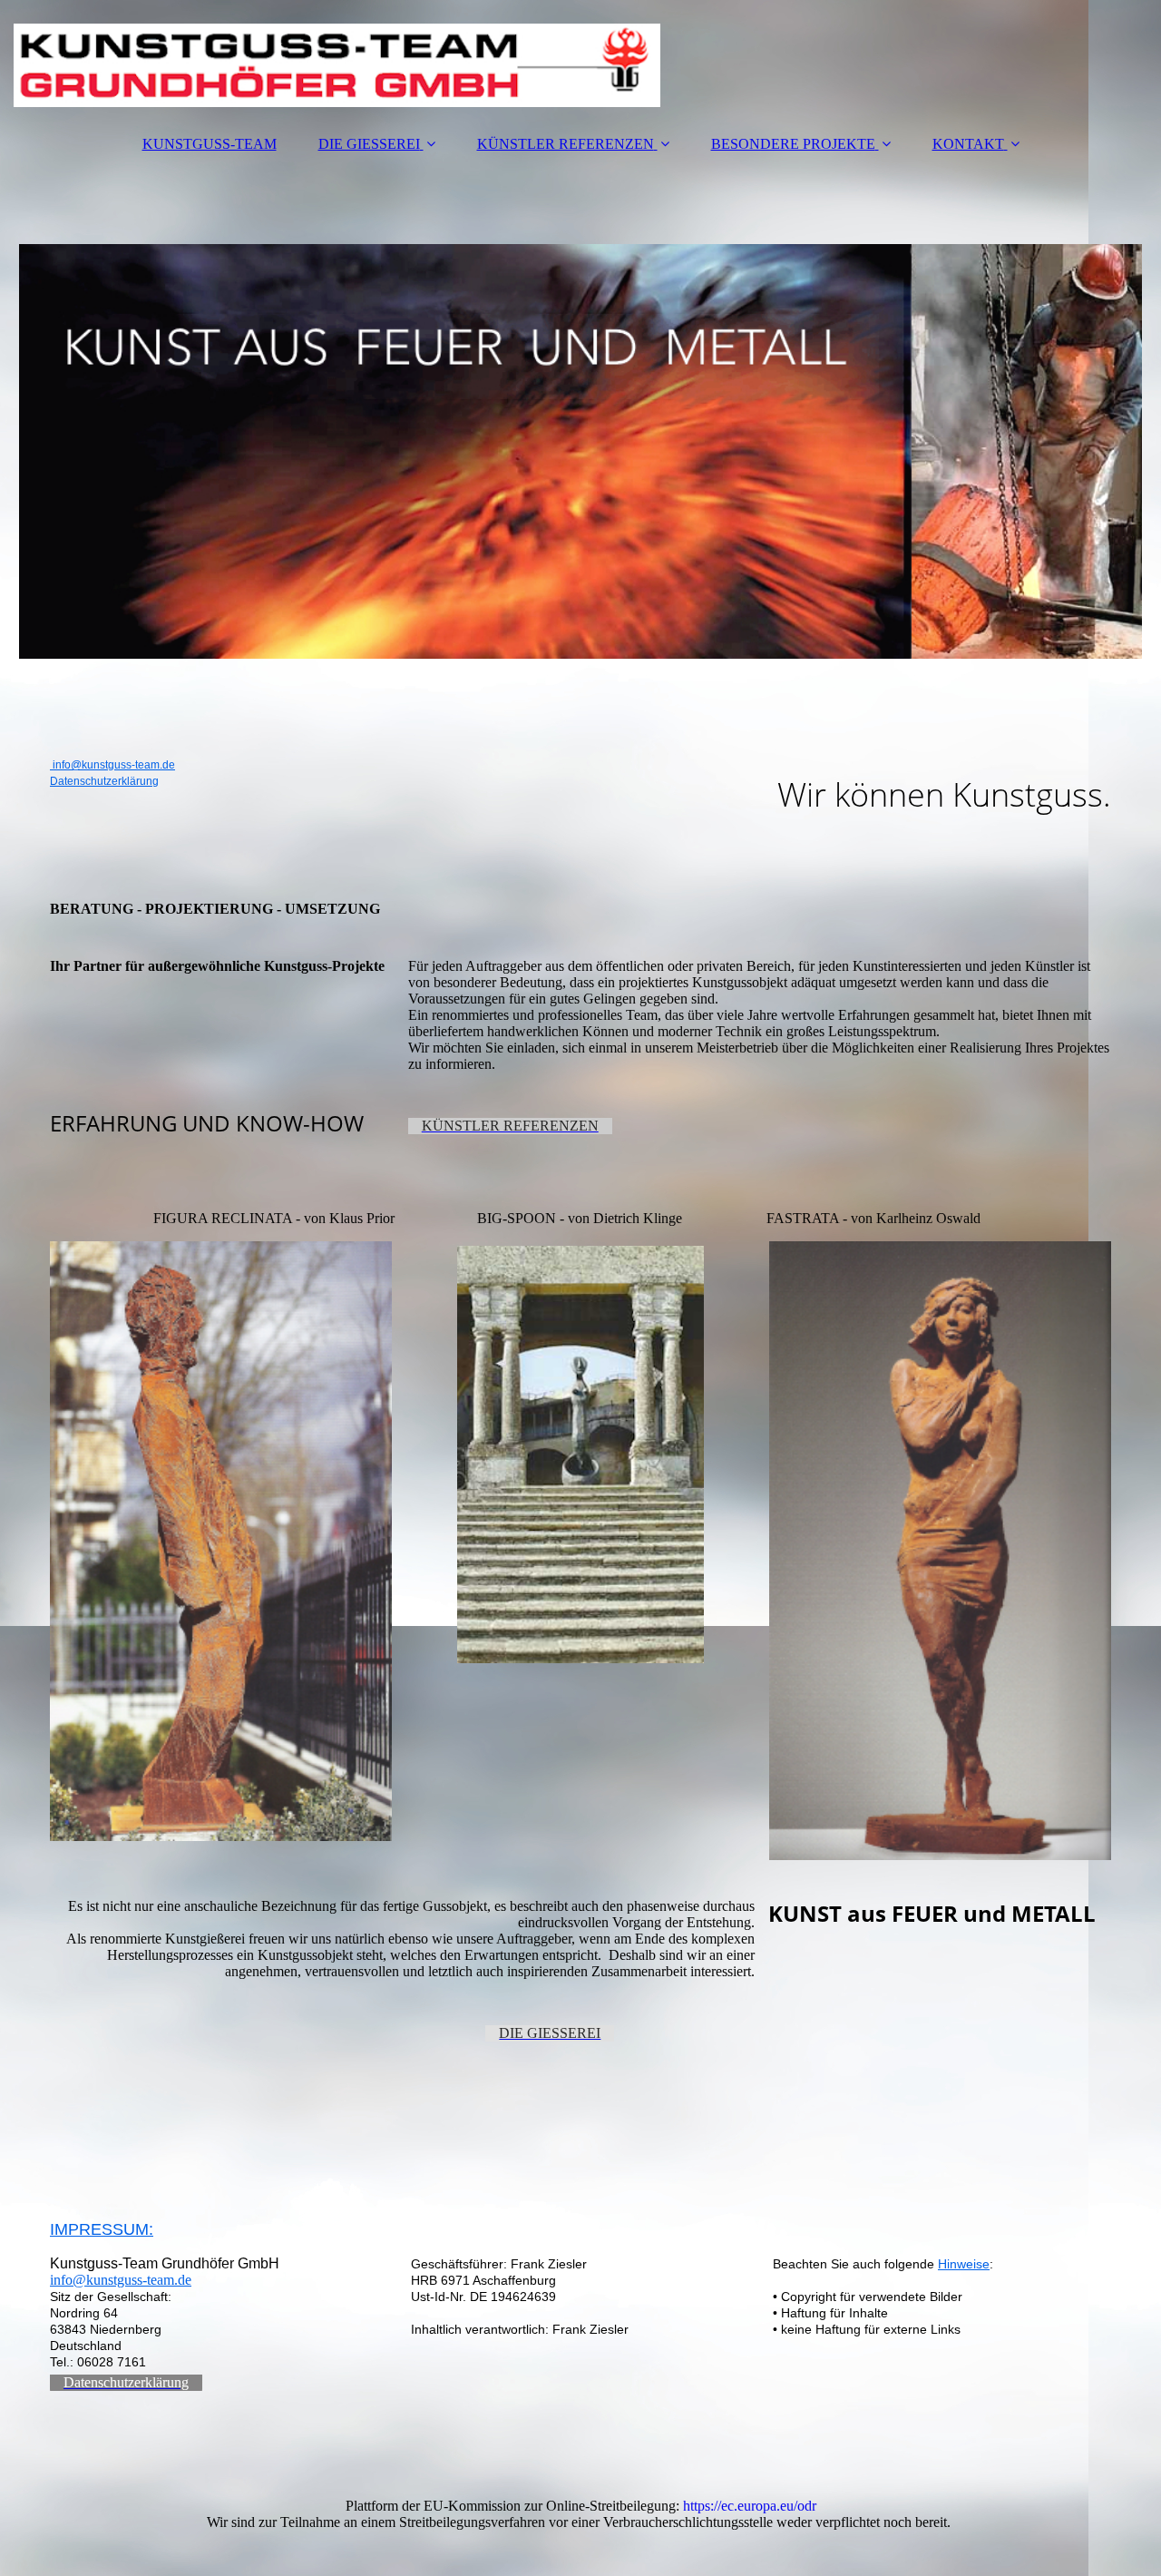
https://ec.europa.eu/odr (750, 2506)
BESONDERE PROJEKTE (793, 144)
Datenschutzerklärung (104, 781)
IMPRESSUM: (102, 2229)
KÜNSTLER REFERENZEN (566, 144)
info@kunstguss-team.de (112, 765)
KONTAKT (968, 144)
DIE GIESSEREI (369, 144)
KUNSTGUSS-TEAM (210, 144)
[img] (580, 59)
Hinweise (964, 2264)
